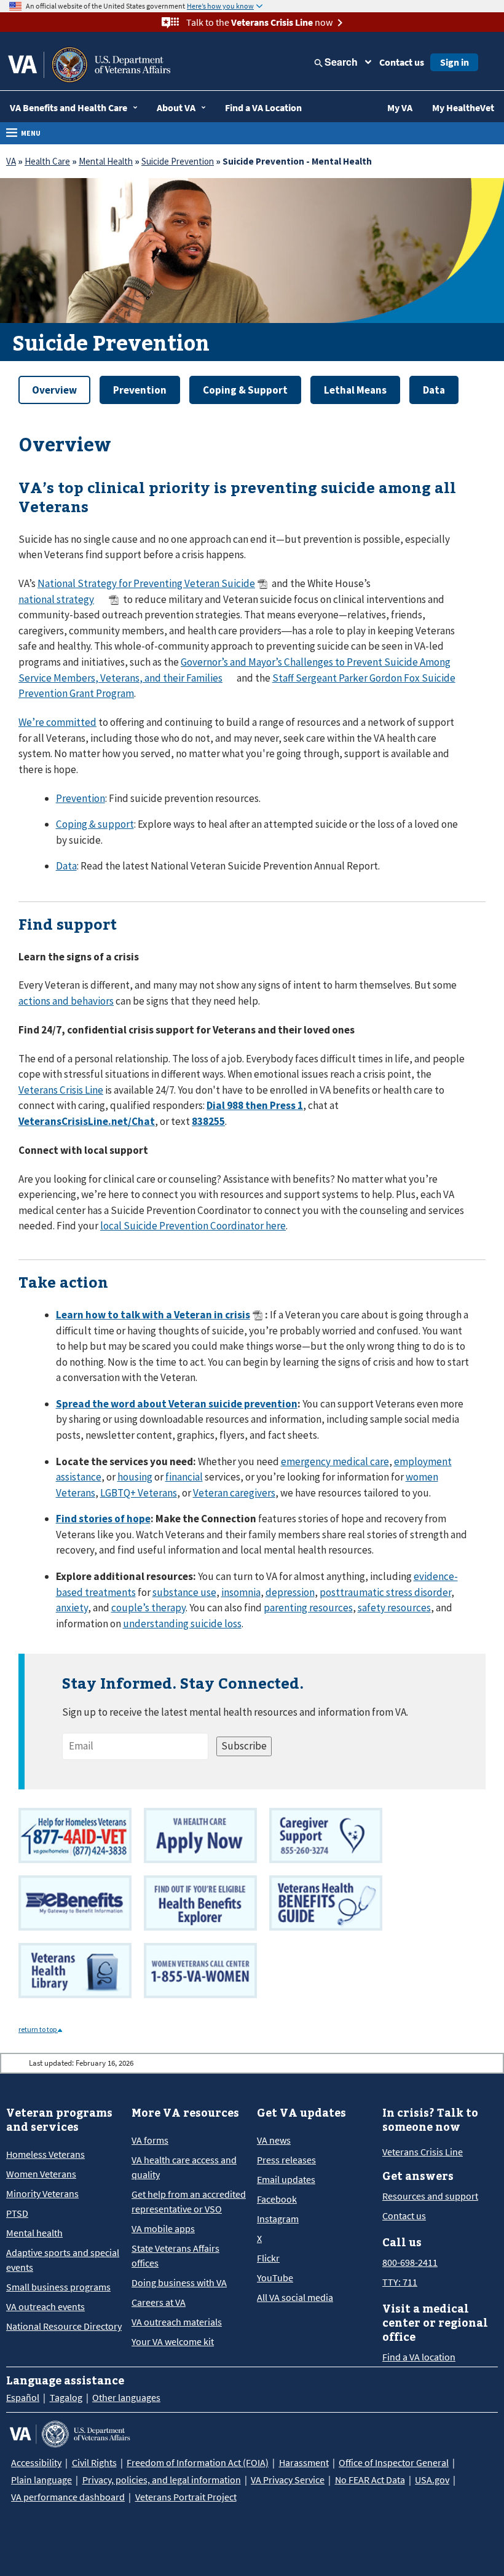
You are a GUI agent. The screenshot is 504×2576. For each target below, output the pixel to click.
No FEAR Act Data (370, 2480)
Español (23, 2397)
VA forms (150, 2140)
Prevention (140, 390)
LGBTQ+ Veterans (139, 1493)
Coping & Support (245, 390)
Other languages (126, 2397)
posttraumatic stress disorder (385, 1592)
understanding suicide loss (182, 1624)
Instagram (278, 2219)
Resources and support (430, 2196)
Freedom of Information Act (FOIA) (198, 2462)
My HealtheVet (463, 107)
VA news (274, 2140)
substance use (184, 1592)
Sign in (455, 62)
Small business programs (58, 2287)
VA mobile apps (163, 2228)
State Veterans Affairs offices (175, 2255)
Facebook (277, 2199)
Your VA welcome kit (173, 2341)
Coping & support (95, 824)
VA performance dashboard (68, 2497)
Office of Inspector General (394, 2462)
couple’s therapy (148, 1608)
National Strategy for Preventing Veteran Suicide (146, 583)
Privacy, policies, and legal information (162, 2480)
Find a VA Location (263, 107)
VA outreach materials (177, 2322)
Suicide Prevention (178, 161)
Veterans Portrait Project (186, 2497)
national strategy (56, 599)
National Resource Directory (64, 2326)
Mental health (34, 2233)
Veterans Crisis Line (61, 1090)
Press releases (286, 2160)
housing (135, 1477)
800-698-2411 (410, 2262)
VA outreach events (45, 2306)
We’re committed (57, 722)
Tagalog (66, 2397)
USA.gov (432, 2480)
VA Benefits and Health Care (69, 107)
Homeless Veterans (45, 2154)
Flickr (268, 2258)
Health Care (47, 161)
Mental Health (106, 161)
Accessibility (36, 2462)
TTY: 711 (400, 2282)
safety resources (394, 1608)
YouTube (275, 2278)
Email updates (286, 2179)
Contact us (402, 62)
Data (434, 390)
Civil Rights (94, 2462)
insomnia (241, 1592)
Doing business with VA (179, 2282)
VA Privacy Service (288, 2480)
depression (290, 1592)
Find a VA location (419, 2357)
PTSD (17, 2213)
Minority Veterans (42, 2193)
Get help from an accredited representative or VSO (189, 2201)
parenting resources (308, 1608)
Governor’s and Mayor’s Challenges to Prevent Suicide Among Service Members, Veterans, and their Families (234, 670)
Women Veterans (41, 2174)
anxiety (72, 1608)
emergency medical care (335, 1461)
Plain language (41, 2480)
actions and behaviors (66, 1001)
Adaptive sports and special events (63, 2260)
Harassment (304, 2462)
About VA (176, 107)
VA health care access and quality (184, 2167)
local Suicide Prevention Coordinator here (193, 1226)
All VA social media (295, 2297)
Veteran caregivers (234, 1493)
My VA (400, 107)
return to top (38, 2029)
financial (184, 1477)
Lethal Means (355, 390)
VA (11, 161)
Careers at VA (159, 2302)
